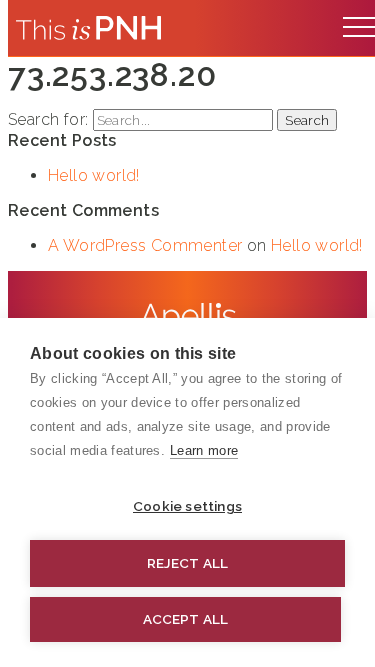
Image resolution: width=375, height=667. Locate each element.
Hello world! (94, 175)
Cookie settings (187, 506)
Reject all (188, 563)
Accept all (186, 619)
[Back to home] (88, 28)
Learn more (204, 450)
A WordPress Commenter (145, 245)
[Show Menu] (359, 22)
